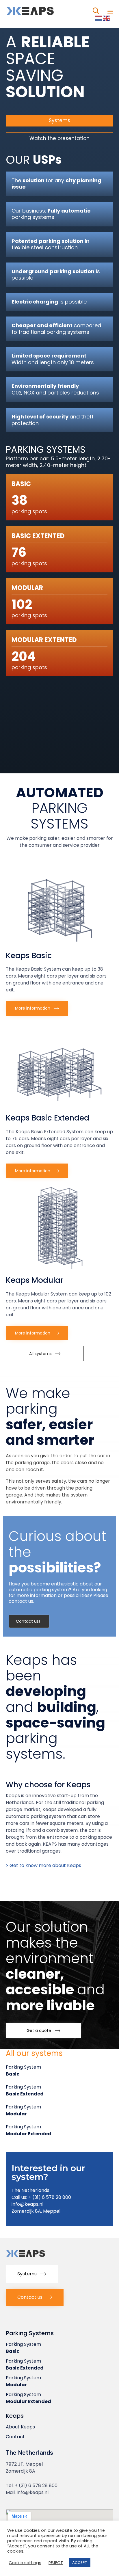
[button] (59, 138)
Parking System (23, 2070)
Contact (15, 2437)
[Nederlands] (99, 18)
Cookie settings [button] (25, 2563)
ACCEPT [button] (80, 2563)
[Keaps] (43, 11)
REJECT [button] (56, 2563)
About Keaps (20, 2427)
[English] (107, 18)
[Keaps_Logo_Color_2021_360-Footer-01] (38, 2258)
